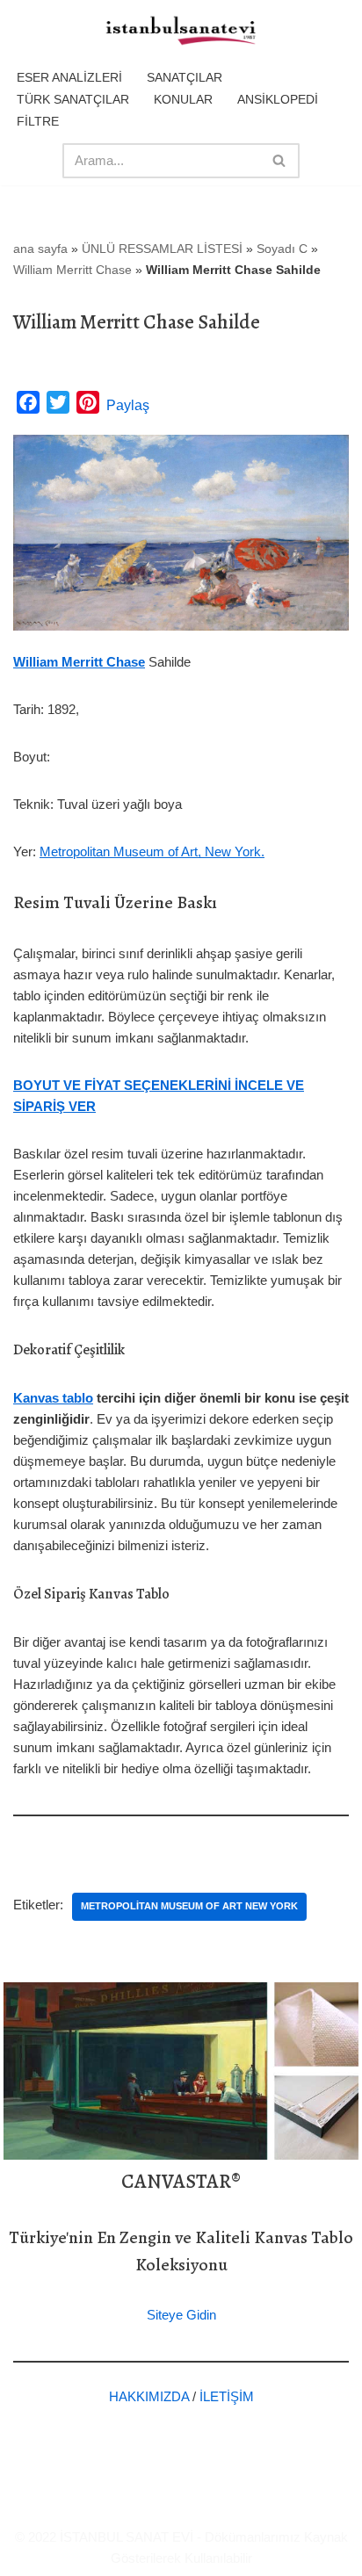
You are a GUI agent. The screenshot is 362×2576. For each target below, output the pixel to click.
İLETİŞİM (227, 2396)
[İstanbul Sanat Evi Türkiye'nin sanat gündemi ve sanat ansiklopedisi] (181, 32)
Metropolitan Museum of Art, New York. (152, 851)
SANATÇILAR (185, 77)
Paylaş (128, 405)
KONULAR (183, 99)
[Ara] (280, 161)
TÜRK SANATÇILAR (73, 99)
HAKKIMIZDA (149, 2396)
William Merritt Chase (72, 270)
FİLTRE (38, 121)
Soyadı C (282, 249)
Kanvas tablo (53, 1398)
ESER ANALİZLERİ (69, 77)
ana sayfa (40, 249)
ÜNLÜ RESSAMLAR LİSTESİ (162, 249)
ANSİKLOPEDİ (278, 99)
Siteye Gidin (181, 2315)
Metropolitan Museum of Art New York (189, 1906)
